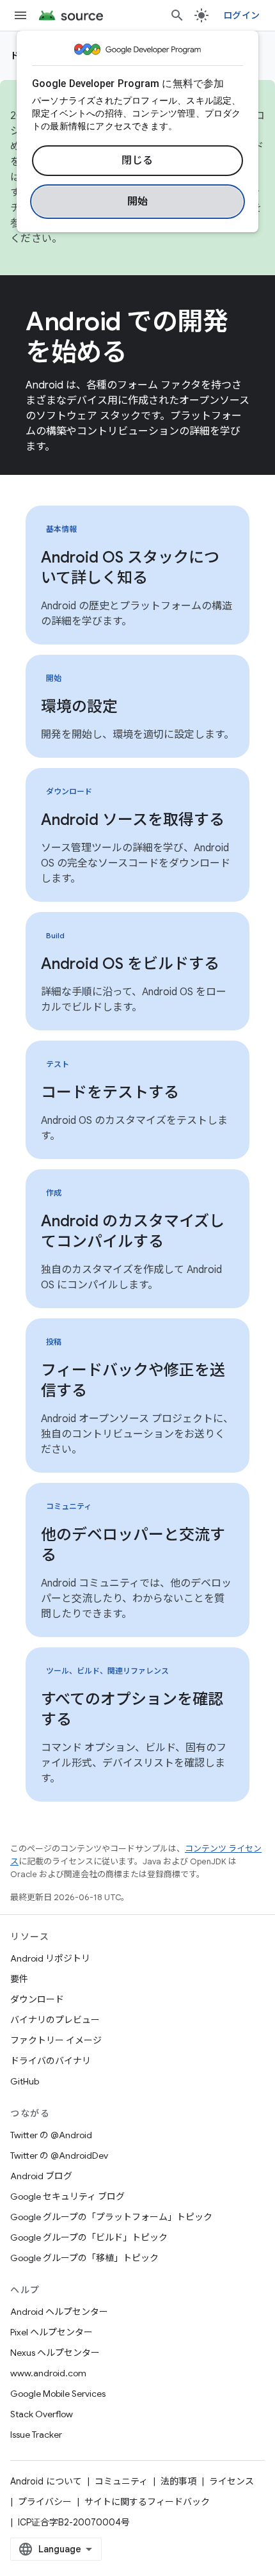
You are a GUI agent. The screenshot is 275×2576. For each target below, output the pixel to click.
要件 (19, 1979)
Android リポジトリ (50, 1958)
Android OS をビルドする (130, 964)
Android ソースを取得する (133, 820)
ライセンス (232, 2481)
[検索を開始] (177, 15)
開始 (138, 202)
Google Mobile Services (58, 2394)
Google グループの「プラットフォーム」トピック (111, 2217)
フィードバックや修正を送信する (133, 1380)
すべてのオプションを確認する (132, 1709)
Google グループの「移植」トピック (84, 2258)
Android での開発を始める (127, 337)
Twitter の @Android (51, 2135)
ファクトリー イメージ (56, 2040)
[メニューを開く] (20, 15)
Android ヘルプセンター (59, 2312)
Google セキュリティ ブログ (67, 2196)
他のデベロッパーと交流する (133, 1545)
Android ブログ (41, 2176)
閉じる (137, 161)
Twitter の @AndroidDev (59, 2156)
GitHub (25, 2081)
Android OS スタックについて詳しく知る (130, 568)
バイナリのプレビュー (55, 2020)
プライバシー (45, 2502)
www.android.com (48, 2373)
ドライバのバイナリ (51, 2061)
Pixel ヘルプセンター (51, 2332)
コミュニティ (121, 2481)
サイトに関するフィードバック (147, 2502)
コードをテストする (110, 1092)
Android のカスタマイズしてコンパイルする (133, 1231)
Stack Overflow (42, 2414)
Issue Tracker (36, 2435)
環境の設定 (79, 707)
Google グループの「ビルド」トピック (89, 2237)
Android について (46, 2481)
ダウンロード (37, 1999)
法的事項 (178, 2481)
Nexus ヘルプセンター (55, 2353)
